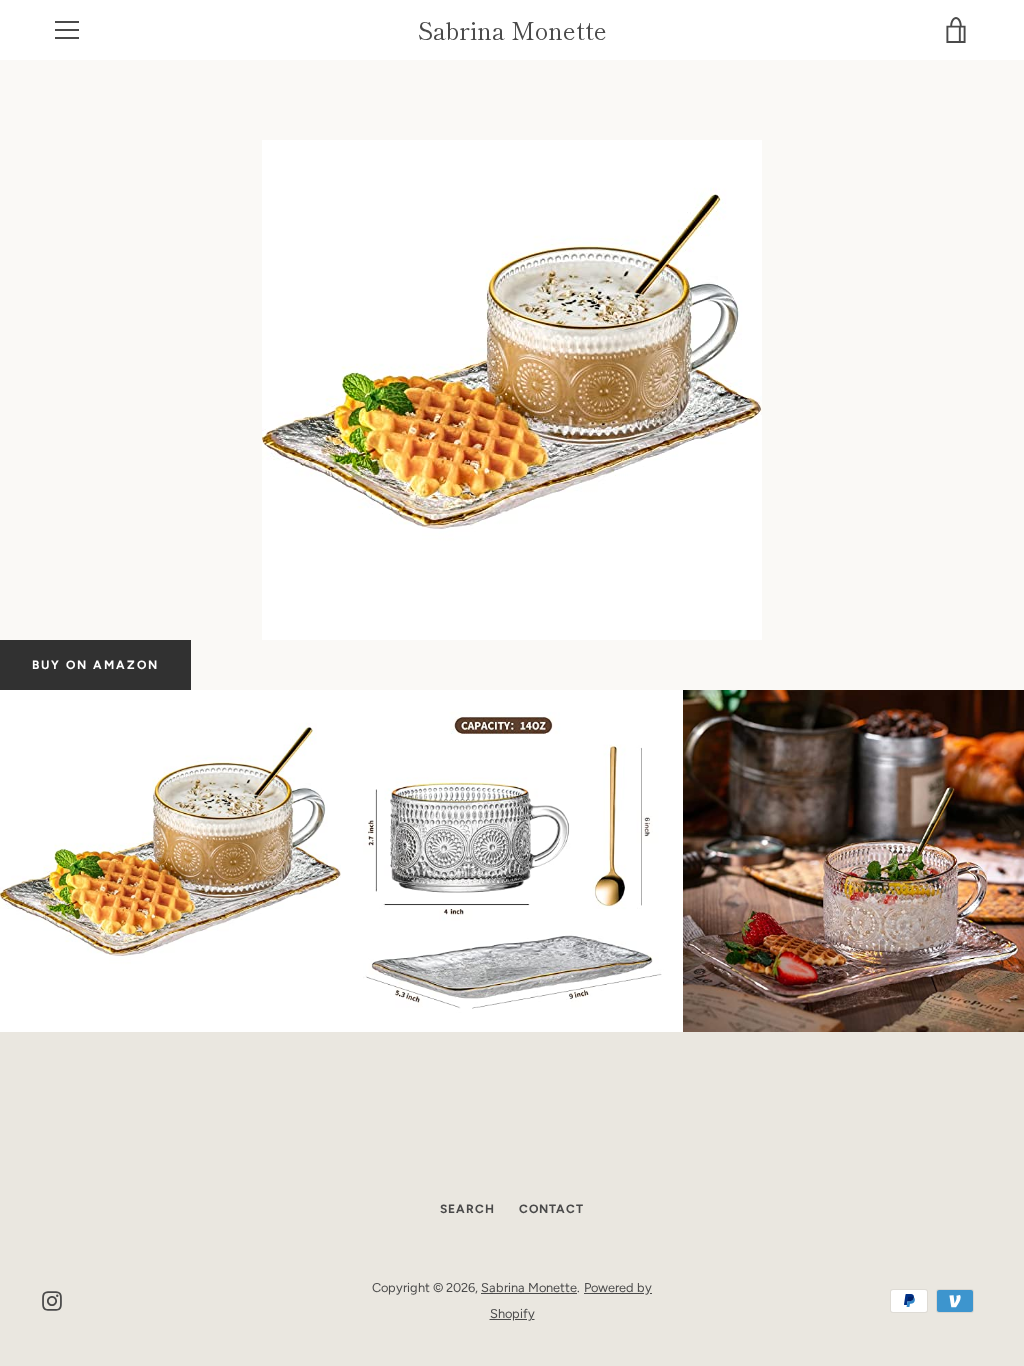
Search (467, 1209)
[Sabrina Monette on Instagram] (52, 1299)
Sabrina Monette (512, 30)
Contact (551, 1209)
